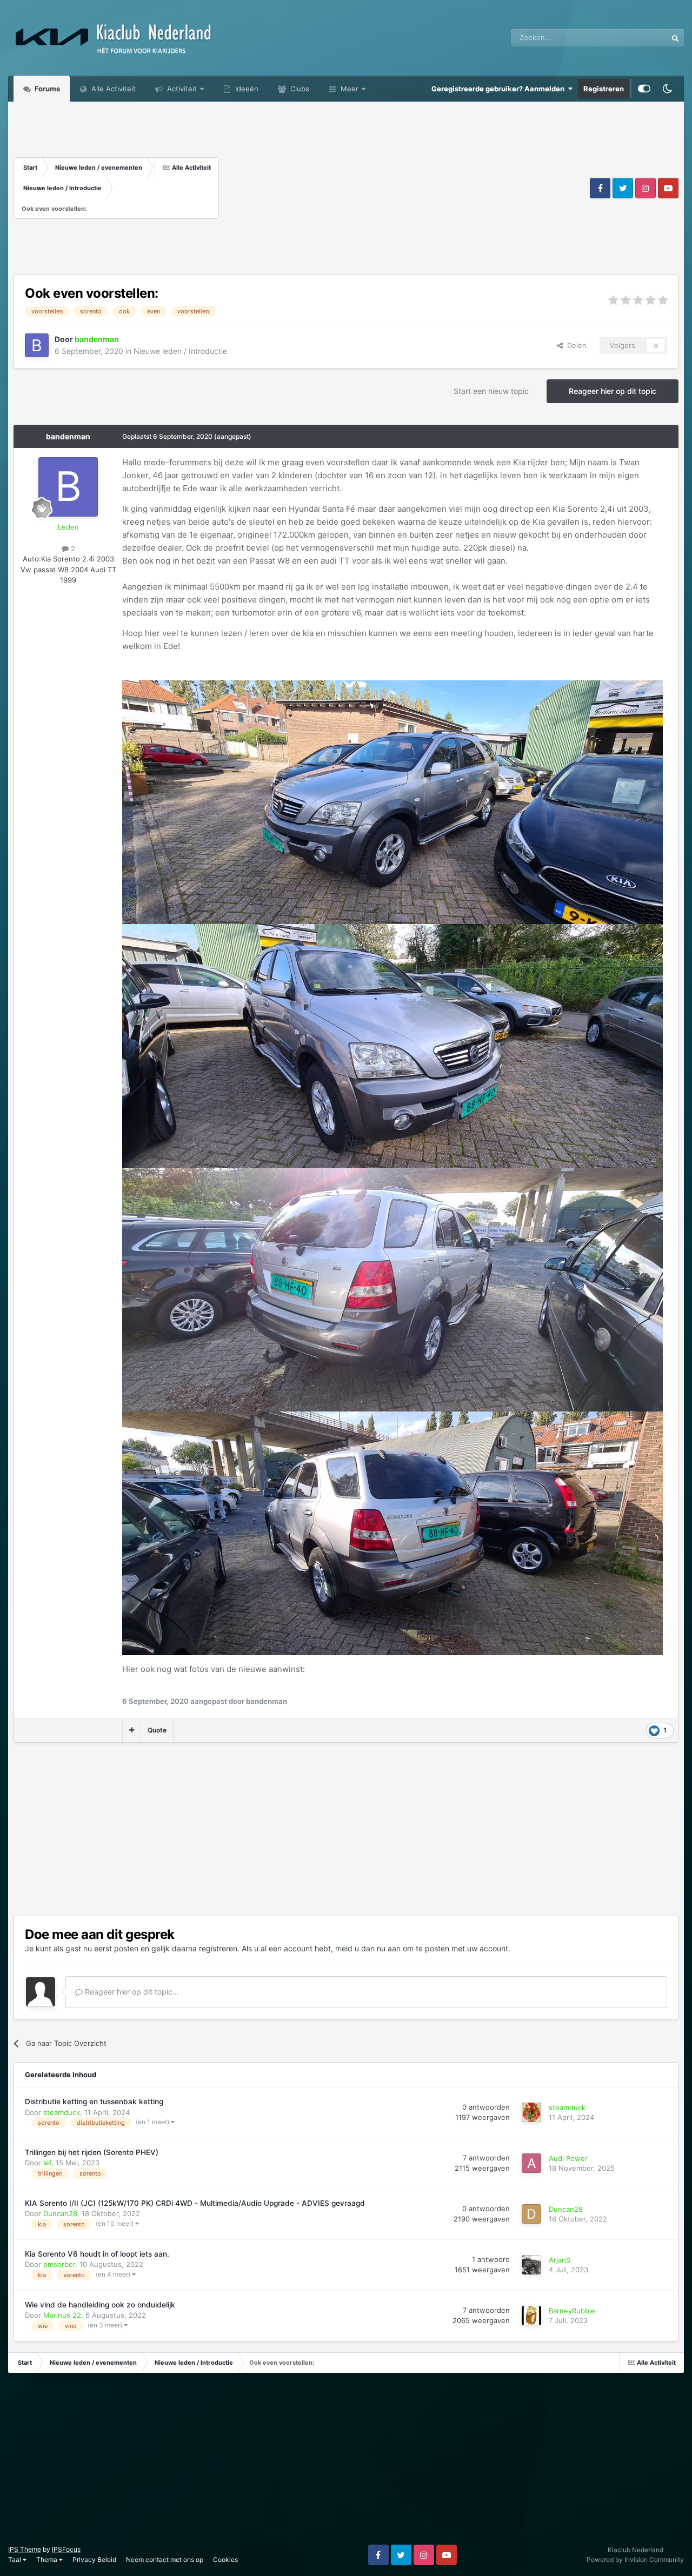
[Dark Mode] (667, 89)
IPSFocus (66, 2549)
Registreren (604, 89)
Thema (48, 2560)
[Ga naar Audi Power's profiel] (531, 2163)
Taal (15, 2560)
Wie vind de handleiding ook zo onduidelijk (100, 2305)
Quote (157, 1730)
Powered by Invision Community (635, 2560)
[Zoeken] (675, 38)
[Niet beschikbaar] (392, 801)
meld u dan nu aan (368, 1948)
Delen (575, 345)
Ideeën (246, 89)
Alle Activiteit (112, 89)
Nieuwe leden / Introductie (180, 351)
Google (641, 38)
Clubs (299, 89)
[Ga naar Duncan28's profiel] (531, 2214)
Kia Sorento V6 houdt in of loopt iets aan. (97, 2254)
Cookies (225, 2560)
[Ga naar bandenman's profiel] (37, 345)
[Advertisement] (403, 188)
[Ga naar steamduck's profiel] (531, 2112)
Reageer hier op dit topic (613, 391)
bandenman (68, 436)
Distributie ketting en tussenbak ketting (94, 2102)
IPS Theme (25, 2549)
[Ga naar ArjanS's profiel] (531, 2265)
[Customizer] (644, 89)
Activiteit (181, 89)
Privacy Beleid (94, 2560)
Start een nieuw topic (491, 391)
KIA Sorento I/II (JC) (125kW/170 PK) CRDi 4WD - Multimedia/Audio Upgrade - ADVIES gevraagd (195, 2203)
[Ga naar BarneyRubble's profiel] (531, 2316)
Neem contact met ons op (165, 2560)
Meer (350, 89)
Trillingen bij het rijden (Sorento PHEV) (92, 2152)
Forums (46, 89)
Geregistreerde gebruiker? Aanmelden (500, 89)
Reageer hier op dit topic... (131, 1992)
